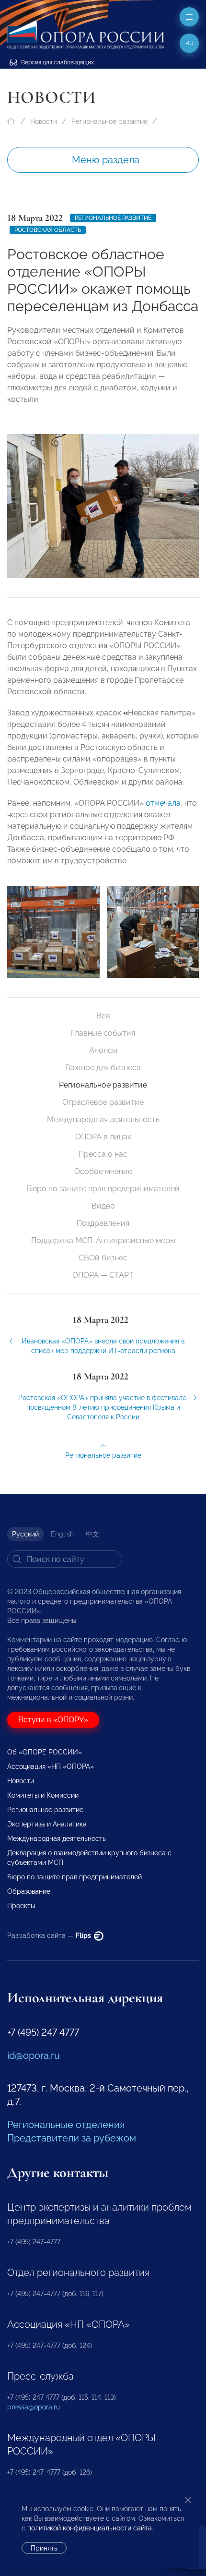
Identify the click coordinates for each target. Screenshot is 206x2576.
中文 (92, 1534)
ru (189, 43)
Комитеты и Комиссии (43, 1795)
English (62, 1534)
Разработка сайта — (50, 1935)
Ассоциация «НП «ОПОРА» (51, 1766)
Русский (25, 1534)
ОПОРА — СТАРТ (103, 1275)
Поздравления (103, 1223)
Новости (44, 121)
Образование (29, 1891)
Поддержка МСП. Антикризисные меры (103, 1240)
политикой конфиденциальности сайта (90, 2528)
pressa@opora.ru (34, 2407)
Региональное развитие (109, 121)
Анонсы (103, 1050)
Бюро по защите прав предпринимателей (103, 1189)
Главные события (103, 1033)
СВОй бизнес (103, 1258)
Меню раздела (106, 160)
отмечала (163, 803)
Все (103, 1016)
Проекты (21, 1906)
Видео (103, 1206)
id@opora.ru (34, 2056)
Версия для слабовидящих (57, 62)
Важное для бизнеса (103, 1068)
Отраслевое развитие (103, 1102)
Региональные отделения (66, 2125)
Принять (44, 2548)
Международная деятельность (103, 1119)
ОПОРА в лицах (103, 1137)
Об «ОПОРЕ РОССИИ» (45, 1752)
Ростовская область (48, 230)
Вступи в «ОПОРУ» (53, 1720)
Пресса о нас (103, 1154)
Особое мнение (103, 1171)
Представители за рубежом (72, 2138)
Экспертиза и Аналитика (47, 1824)
